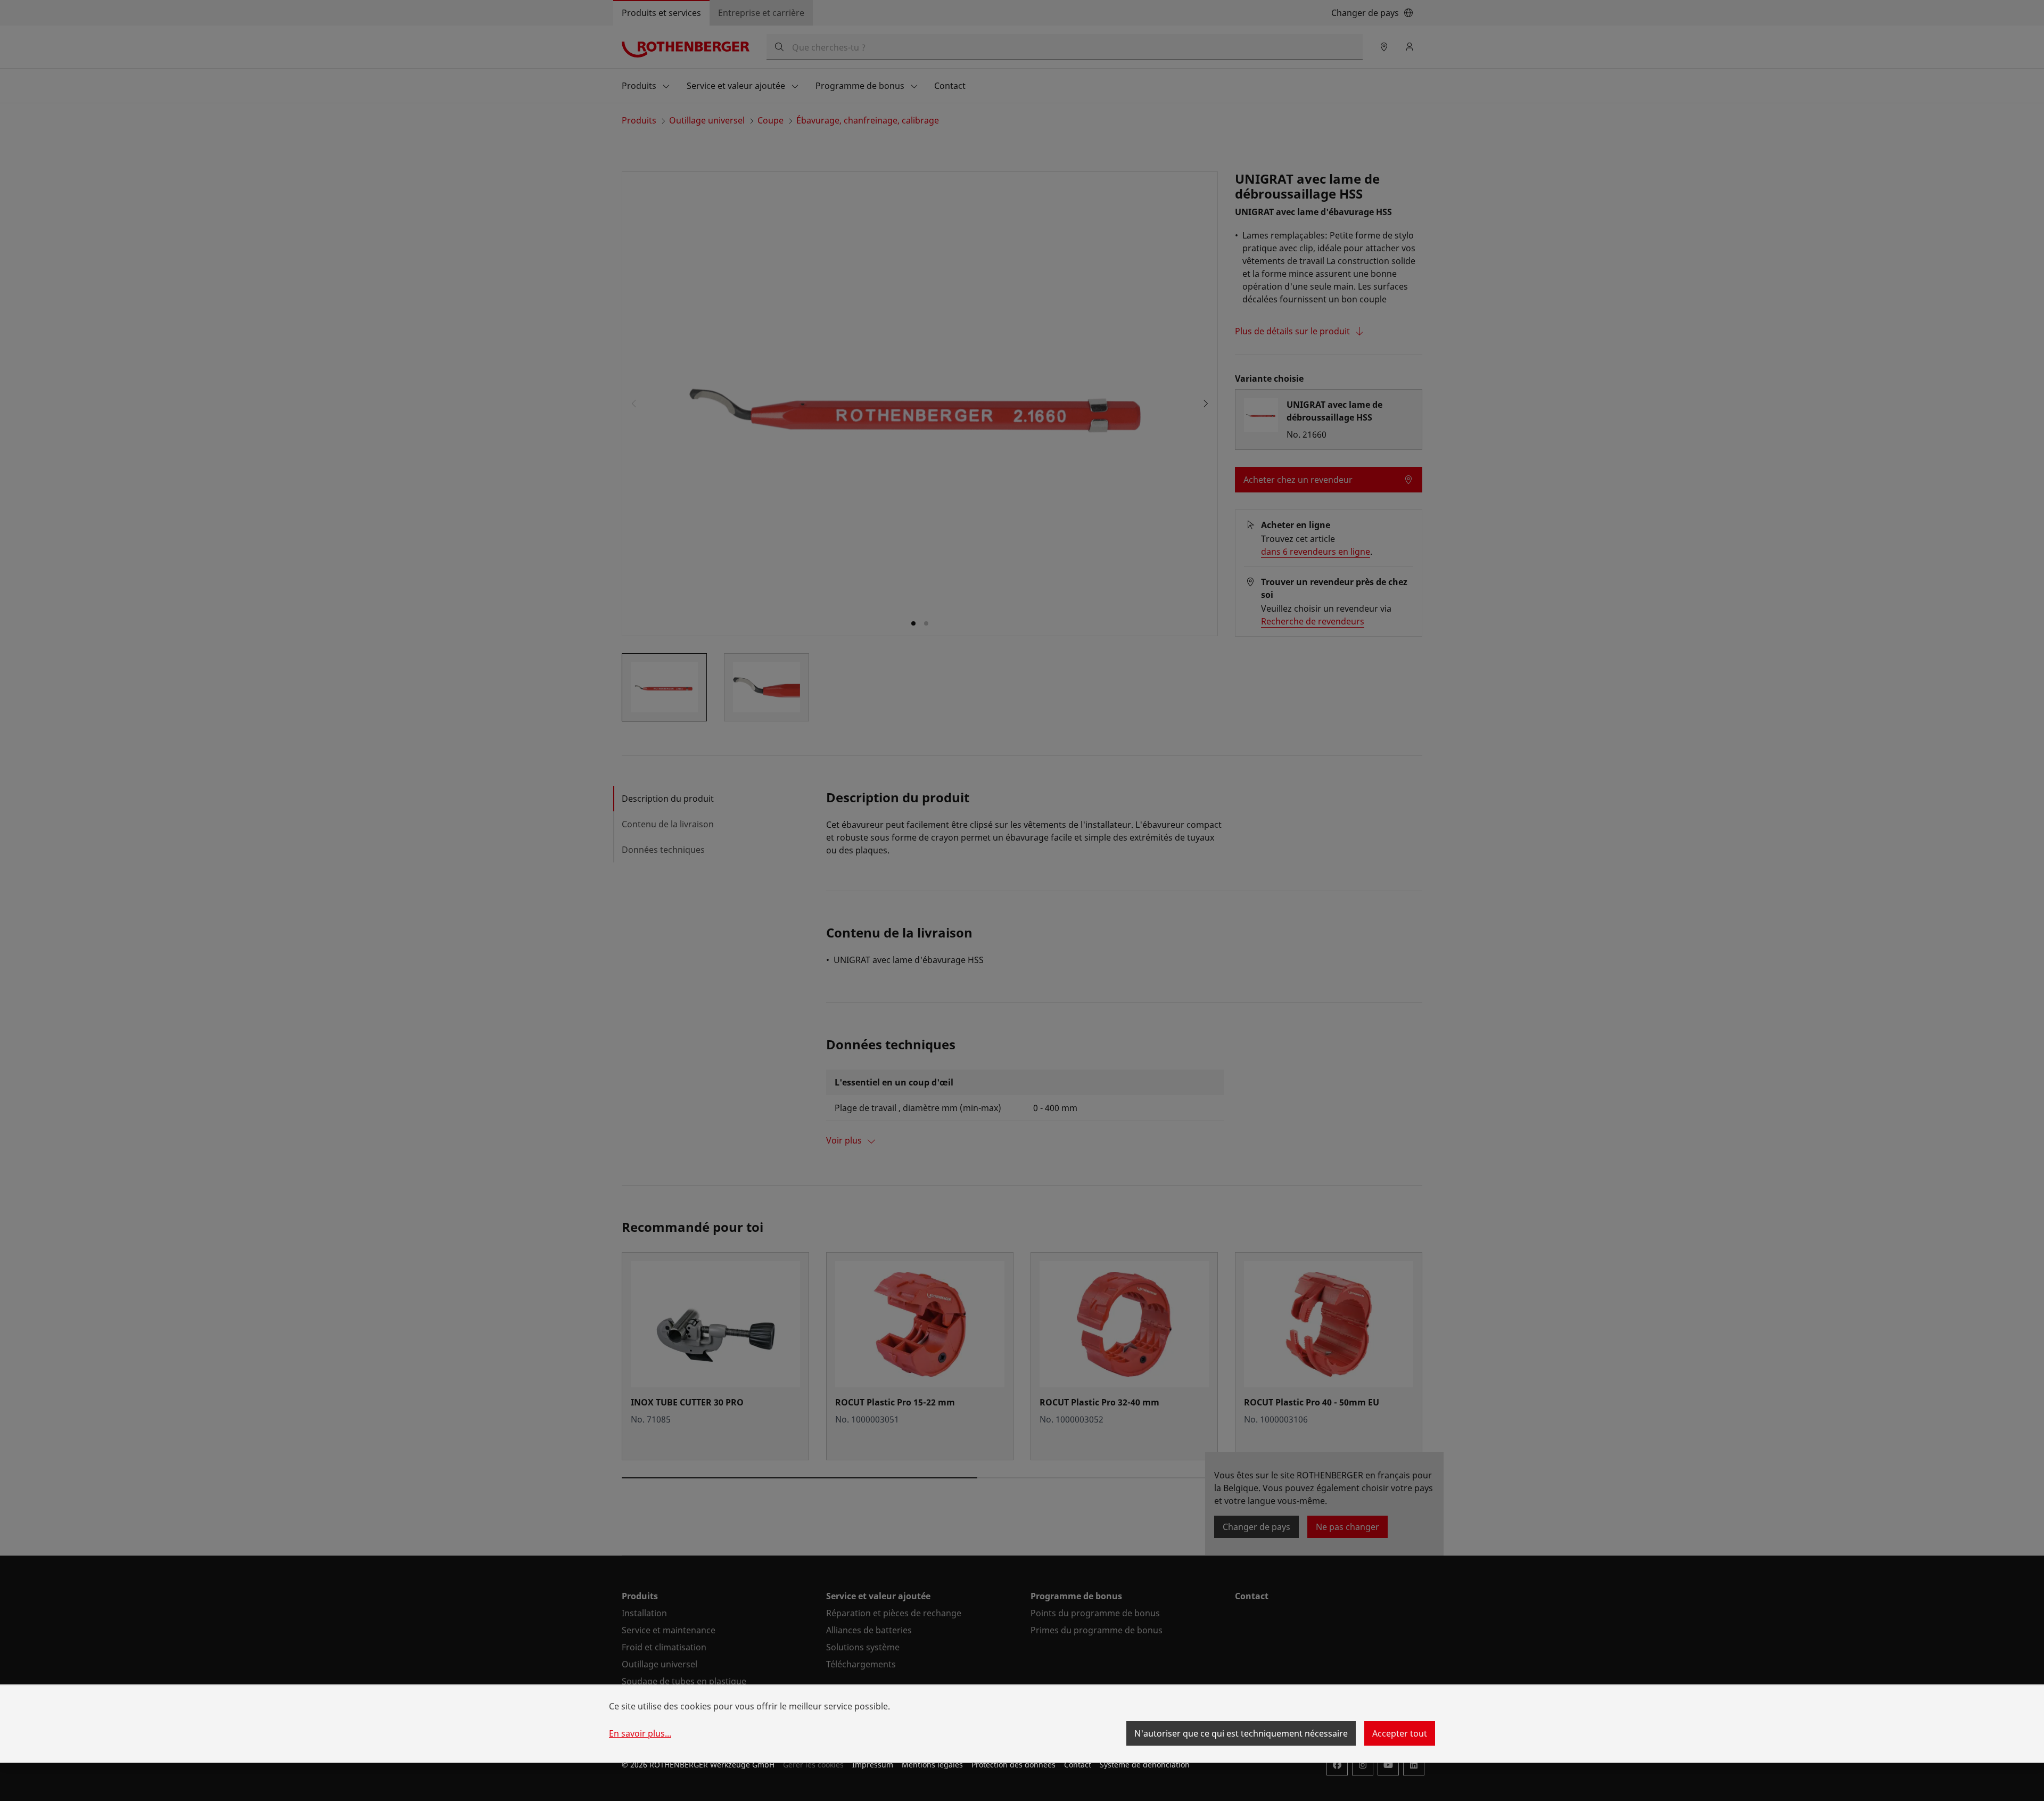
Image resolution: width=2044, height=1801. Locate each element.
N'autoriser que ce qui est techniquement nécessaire (1241, 1733)
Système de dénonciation (1145, 1765)
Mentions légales (932, 1765)
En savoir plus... (640, 1733)
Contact (1078, 1765)
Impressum (873, 1765)
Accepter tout (1400, 1733)
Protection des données (1013, 1765)
